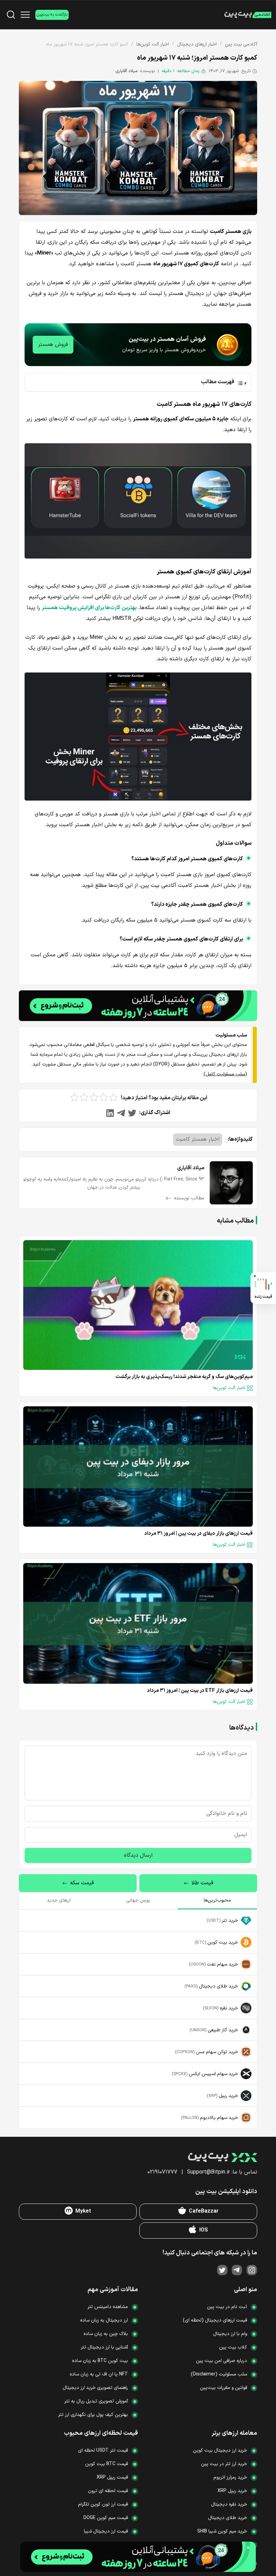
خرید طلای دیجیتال (228, 2518)
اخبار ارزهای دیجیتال (197, 44)
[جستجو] (11, 15)
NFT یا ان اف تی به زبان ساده (99, 2374)
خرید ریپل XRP (232, 2491)
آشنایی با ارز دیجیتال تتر (104, 2347)
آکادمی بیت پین (241, 44)
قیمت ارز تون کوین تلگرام (103, 2504)
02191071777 (162, 2172)
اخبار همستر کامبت (198, 1139)
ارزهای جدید (59, 1900)
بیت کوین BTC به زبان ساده (100, 2361)
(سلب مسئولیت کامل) (225, 1074)
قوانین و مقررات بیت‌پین (223, 2388)
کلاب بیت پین (233, 2347)
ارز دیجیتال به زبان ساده (104, 2320)
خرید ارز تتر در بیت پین (224, 2464)
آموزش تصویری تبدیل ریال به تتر (96, 2401)
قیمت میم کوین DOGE (106, 2518)
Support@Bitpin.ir (209, 2172)
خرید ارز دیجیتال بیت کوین (220, 2450)
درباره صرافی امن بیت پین (221, 2361)
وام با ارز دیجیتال (230, 2334)
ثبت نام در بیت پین (227, 2307)
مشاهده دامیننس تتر (108, 2307)
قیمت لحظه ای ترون (108, 2491)
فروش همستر (53, 345)
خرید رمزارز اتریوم (230, 2477)
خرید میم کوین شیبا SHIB (222, 2531)
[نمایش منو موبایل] (25, 15)
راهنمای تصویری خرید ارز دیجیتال (95, 2388)
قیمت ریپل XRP (112, 2477)
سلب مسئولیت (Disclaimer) (219, 2374)
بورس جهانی (138, 1900)
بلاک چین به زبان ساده (106, 2334)
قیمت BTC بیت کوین (107, 2464)
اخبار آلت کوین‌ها (153, 44)
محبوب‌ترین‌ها (217, 1900)
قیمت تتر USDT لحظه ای (103, 2450)
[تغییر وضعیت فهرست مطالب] (136, 382)
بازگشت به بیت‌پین (52, 14)
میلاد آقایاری (127, 71)
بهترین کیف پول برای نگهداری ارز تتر (93, 2415)
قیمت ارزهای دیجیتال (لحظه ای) (215, 2320)
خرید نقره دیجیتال (229, 2504)
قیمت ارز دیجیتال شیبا (106, 2531)
